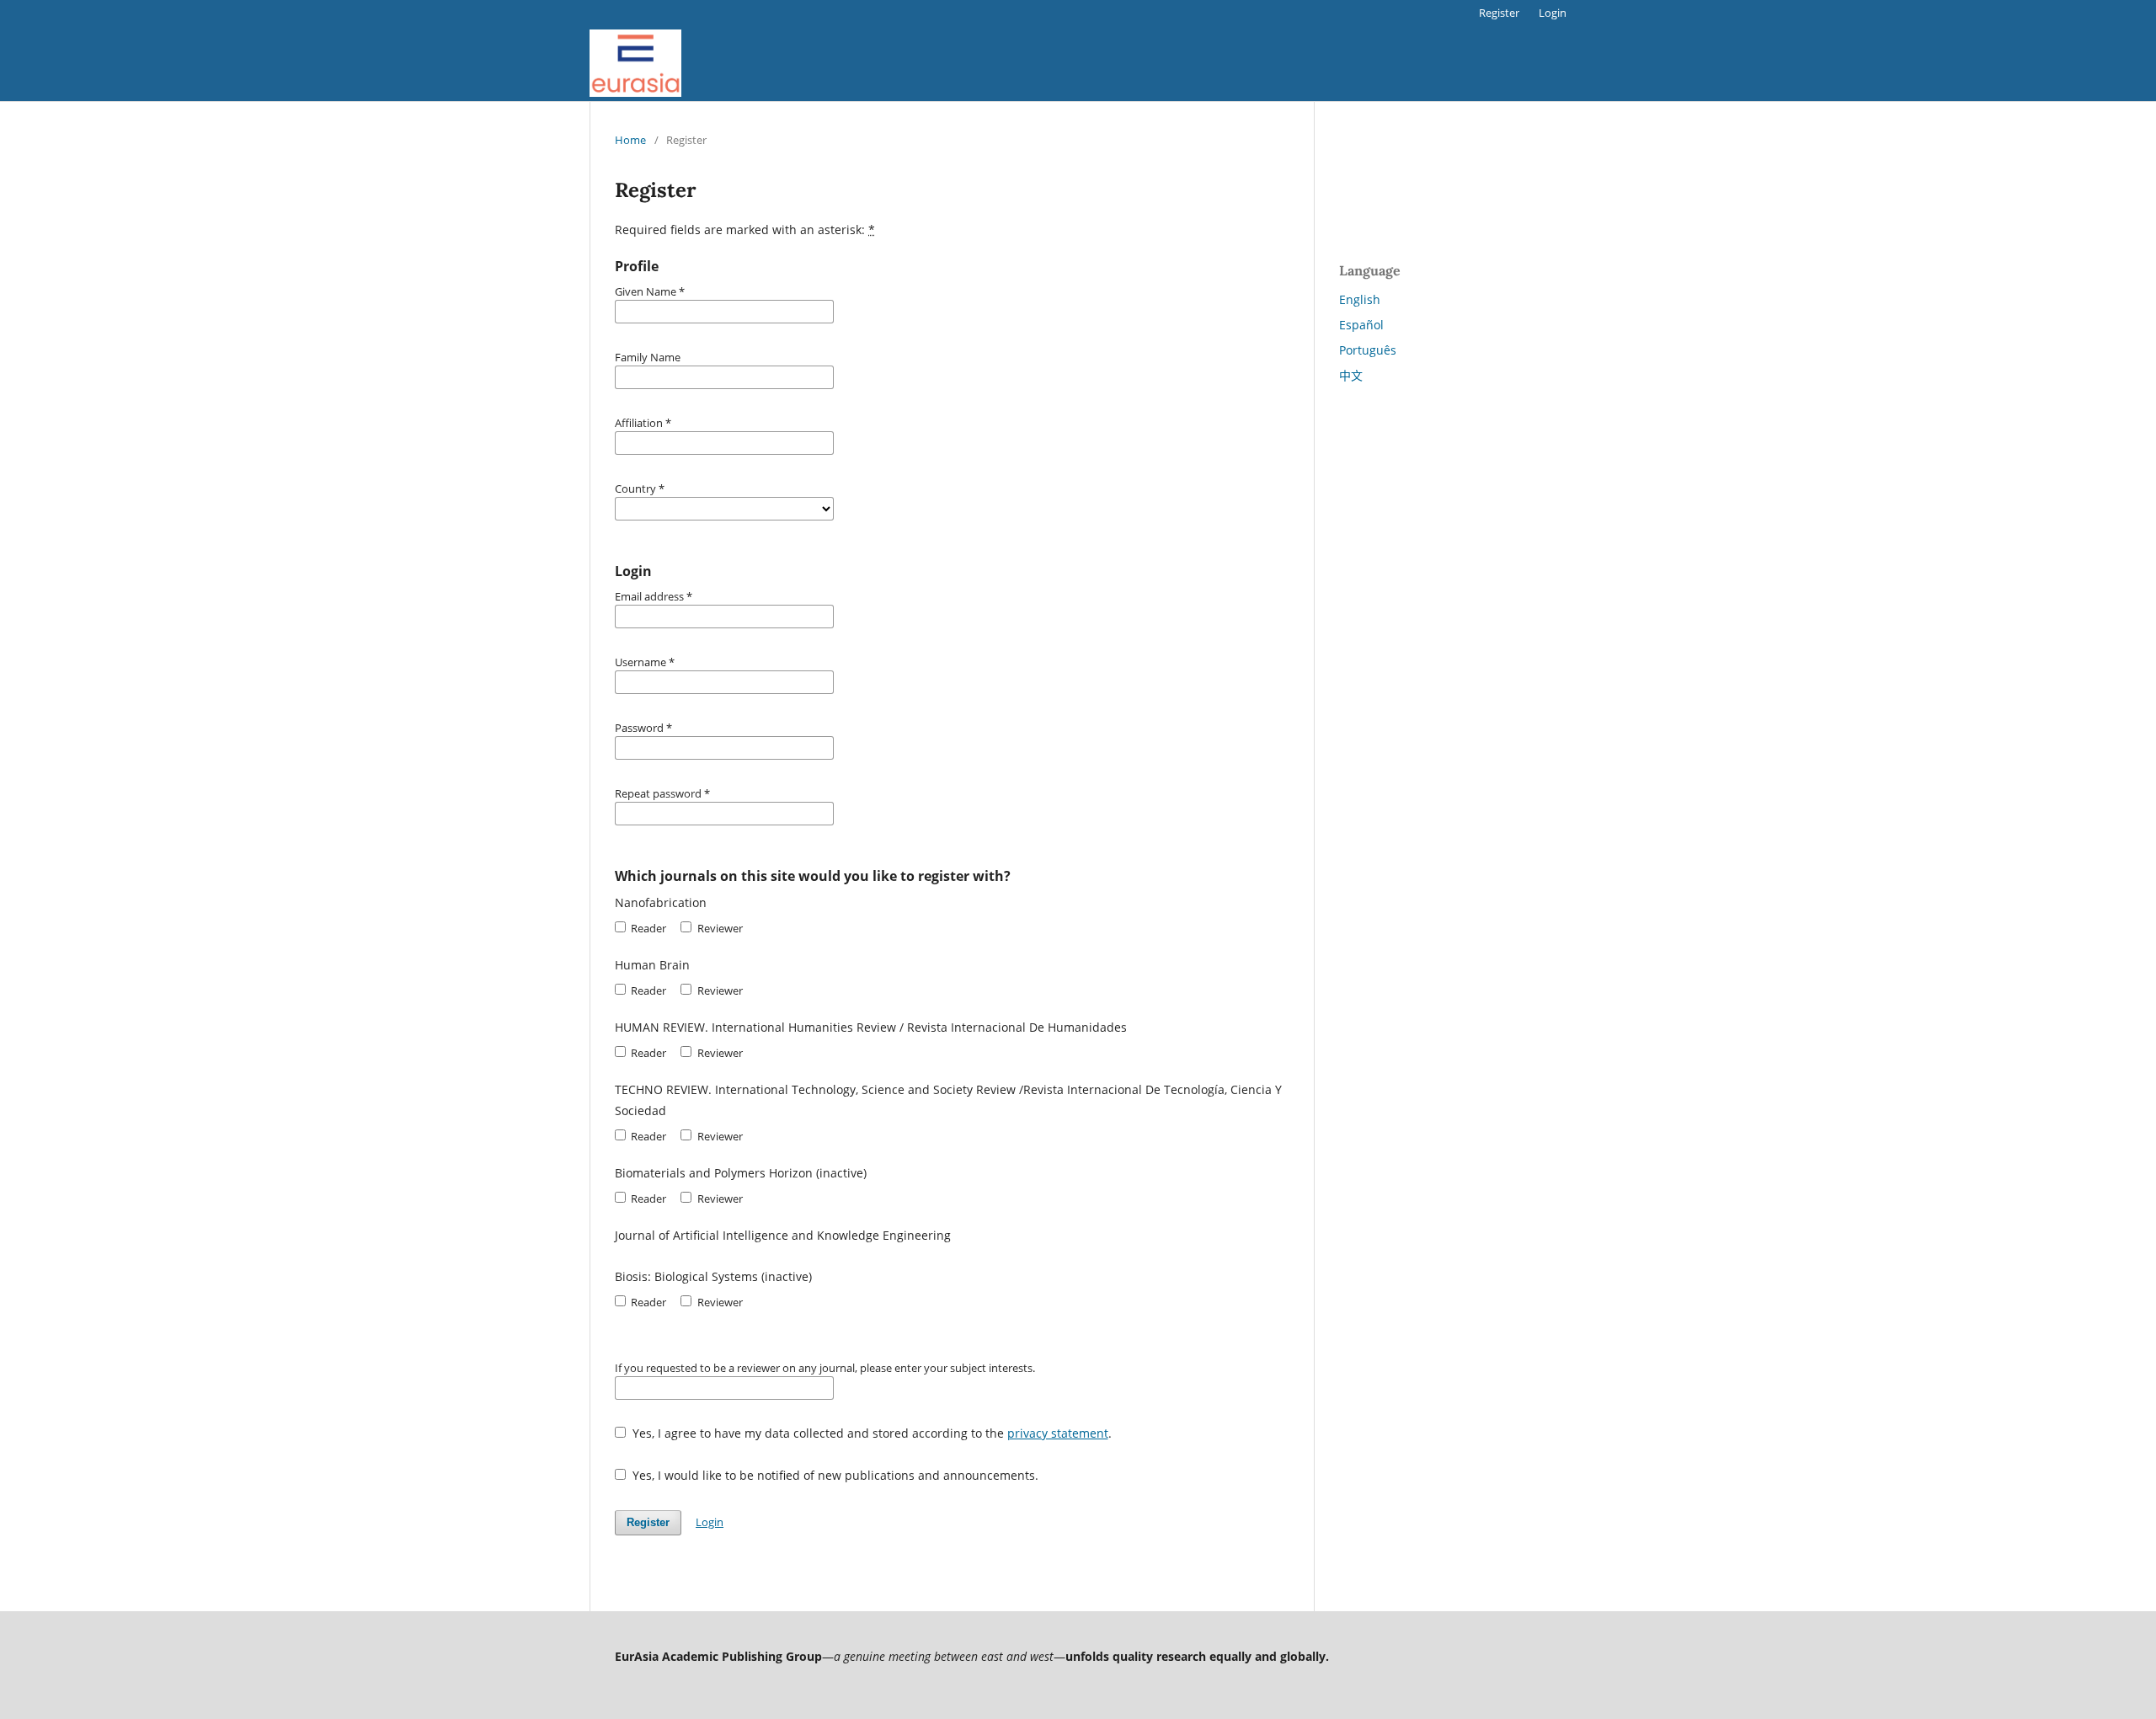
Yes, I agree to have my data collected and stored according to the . (870, 1433)
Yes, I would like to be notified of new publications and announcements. (834, 1475)
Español (1361, 325)
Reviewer (718, 928)
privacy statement (1058, 1433)
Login (1553, 13)
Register (1499, 13)
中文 (1351, 375)
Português (1368, 350)
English (1360, 299)
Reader (647, 928)
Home (630, 140)
